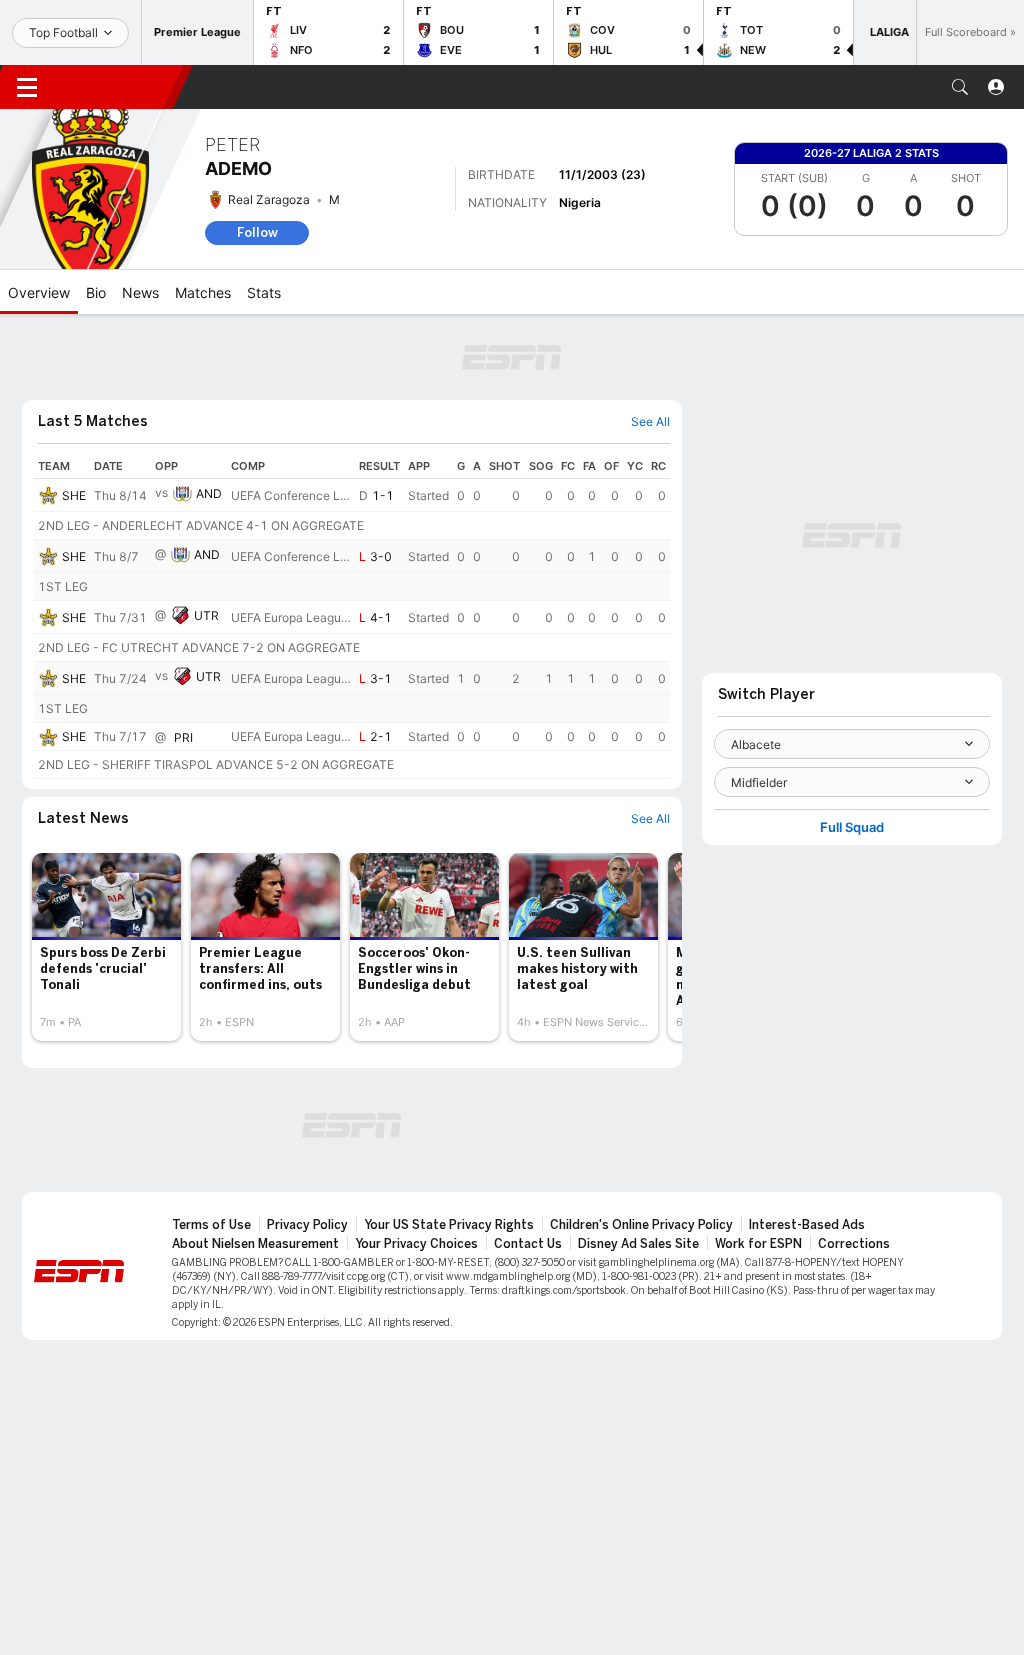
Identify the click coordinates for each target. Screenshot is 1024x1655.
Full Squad (852, 827)
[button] (960, 87)
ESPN (118, 87)
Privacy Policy (307, 1225)
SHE (74, 495)
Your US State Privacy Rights (449, 1225)
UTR (206, 615)
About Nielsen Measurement (255, 1244)
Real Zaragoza (269, 199)
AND (209, 493)
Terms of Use (211, 1225)
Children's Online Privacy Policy (641, 1225)
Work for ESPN (758, 1244)
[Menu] (27, 87)
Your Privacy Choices (416, 1244)
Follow (257, 232)
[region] (352, 616)
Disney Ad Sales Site (638, 1244)
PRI (183, 737)
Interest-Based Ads (807, 1225)
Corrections (854, 1244)
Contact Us (528, 1244)
